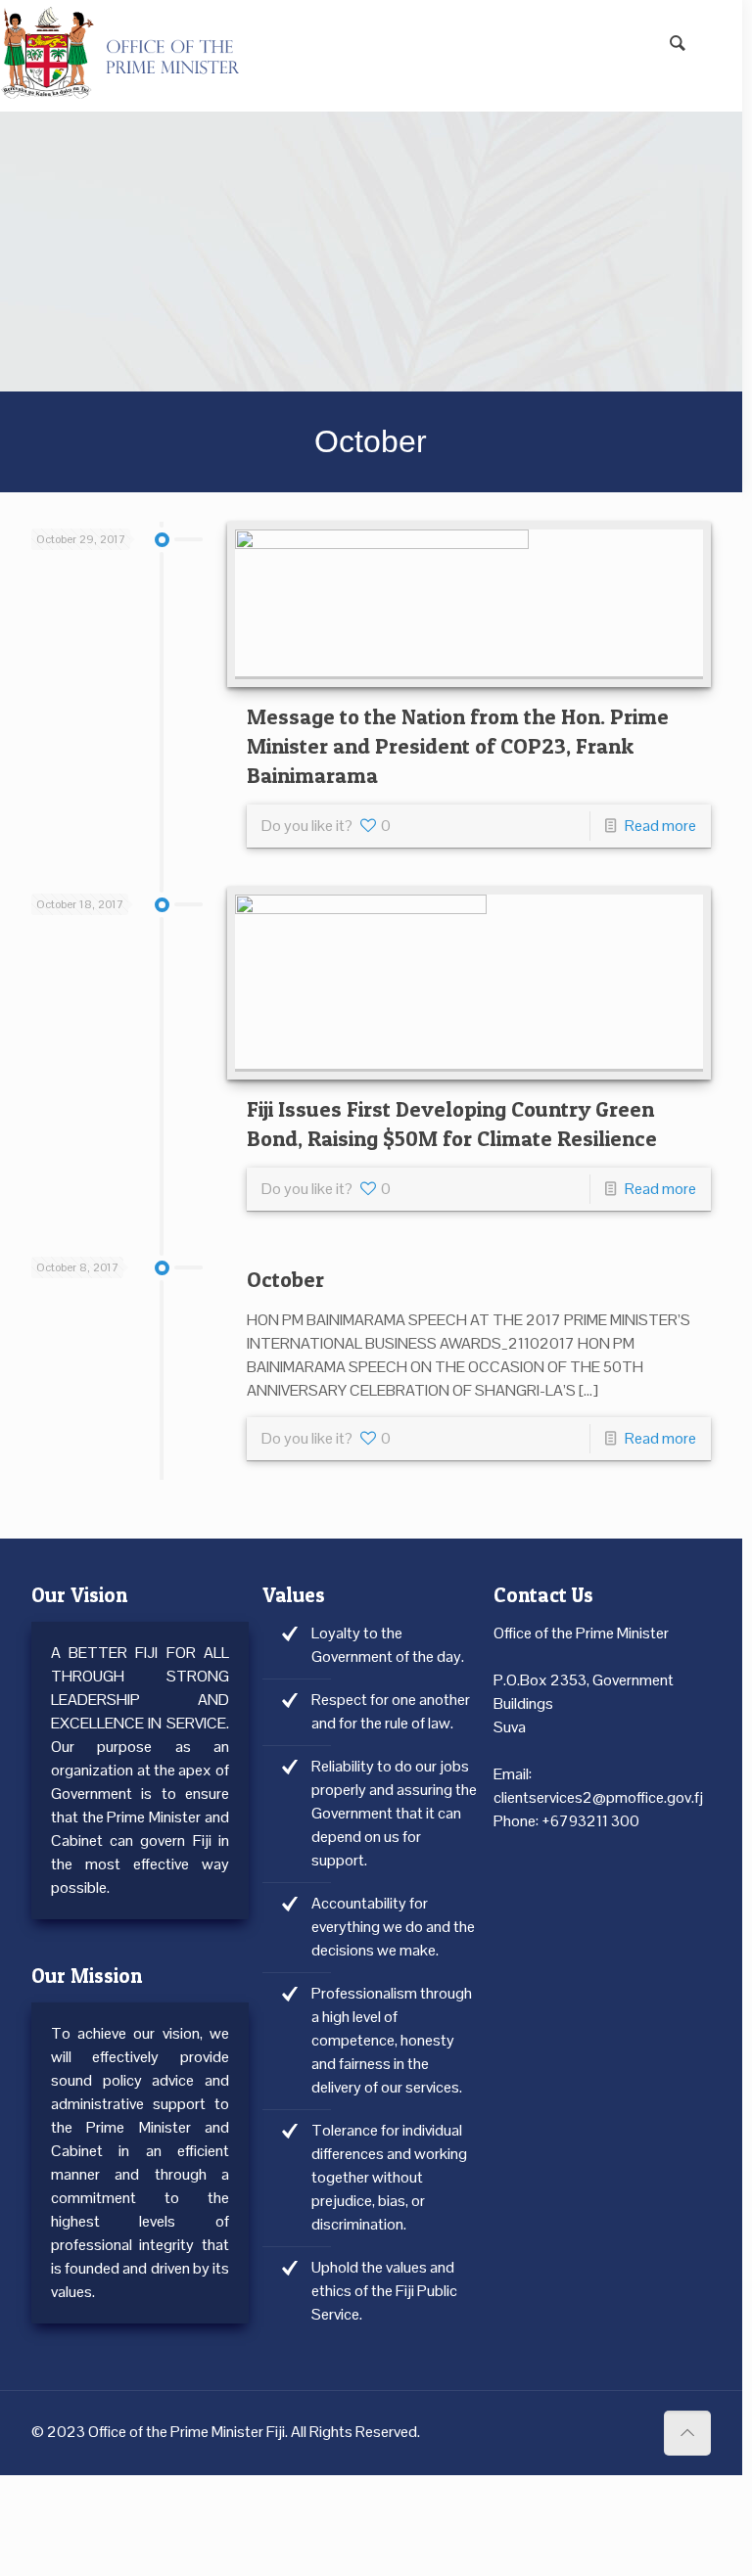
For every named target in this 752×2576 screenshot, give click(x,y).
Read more (660, 826)
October (285, 1279)
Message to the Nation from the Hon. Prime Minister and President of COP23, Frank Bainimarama (458, 746)
